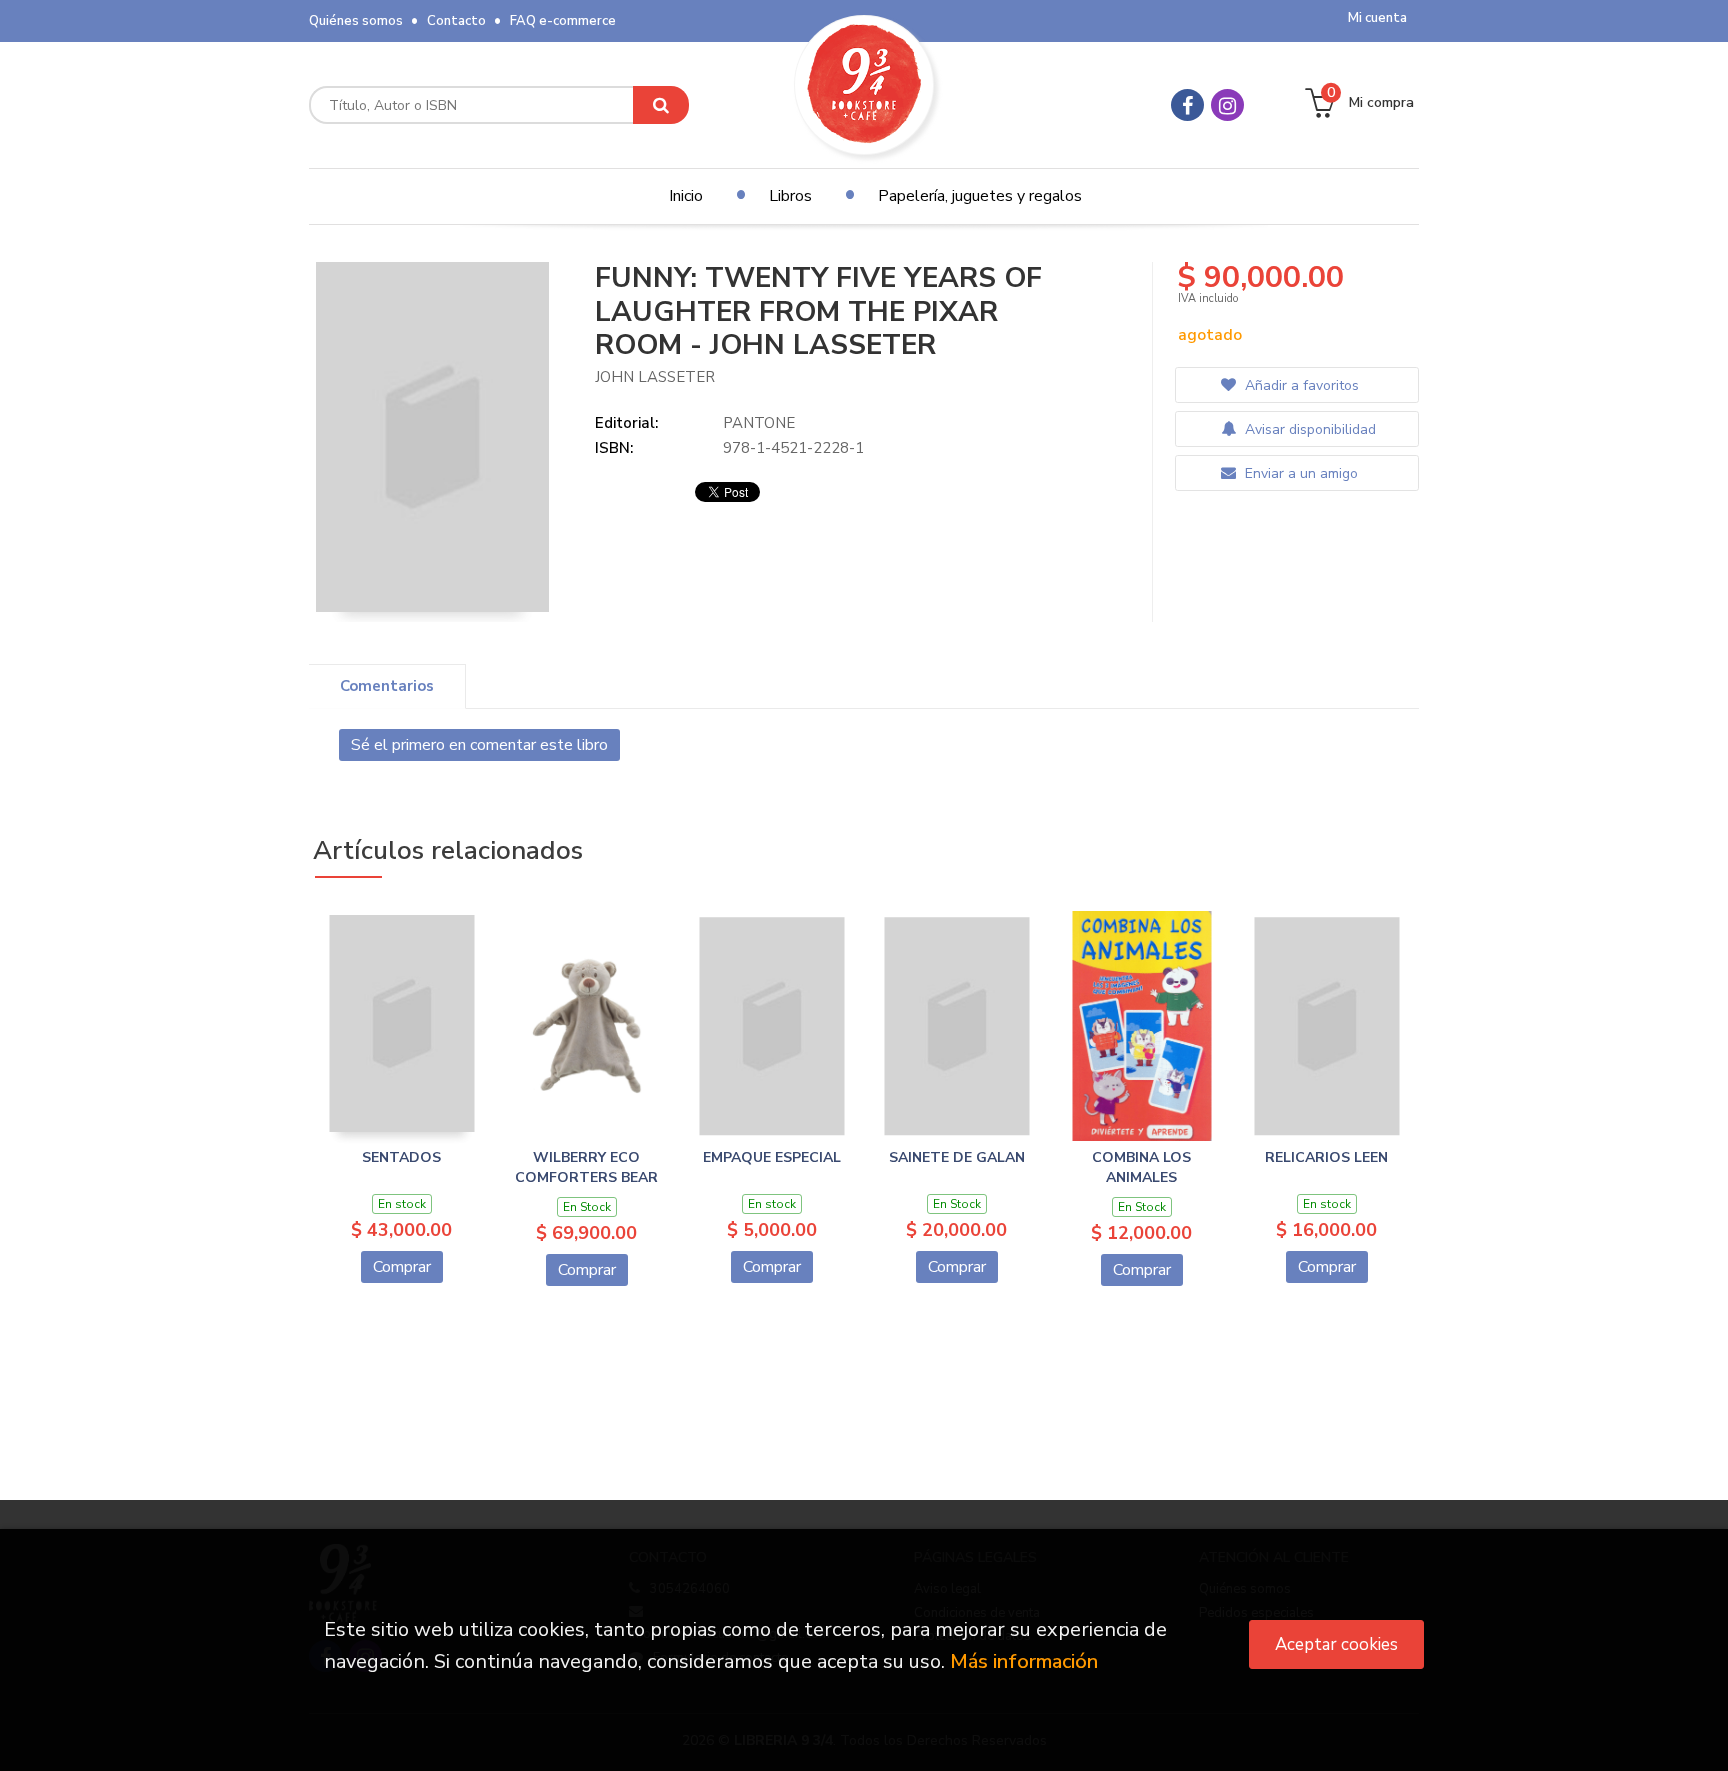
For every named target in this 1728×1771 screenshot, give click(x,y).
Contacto (456, 21)
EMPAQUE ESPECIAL (772, 1157)
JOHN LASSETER (655, 377)
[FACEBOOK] (1187, 105)
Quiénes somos (356, 21)
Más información (1024, 1661)
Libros (790, 196)
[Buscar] (661, 105)
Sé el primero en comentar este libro (479, 745)
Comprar (402, 1267)
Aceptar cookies (1336, 1644)
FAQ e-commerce (563, 21)
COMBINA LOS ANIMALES (1141, 1167)
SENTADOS (401, 1157)
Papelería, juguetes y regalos (980, 196)
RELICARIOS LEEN (1326, 1157)
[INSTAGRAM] (1227, 105)
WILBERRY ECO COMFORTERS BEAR (586, 1167)
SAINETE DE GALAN (957, 1157)
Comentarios (387, 686)
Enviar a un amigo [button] (1299, 473)
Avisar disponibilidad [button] (1308, 429)
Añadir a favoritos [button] (1300, 385)
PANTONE (759, 423)
